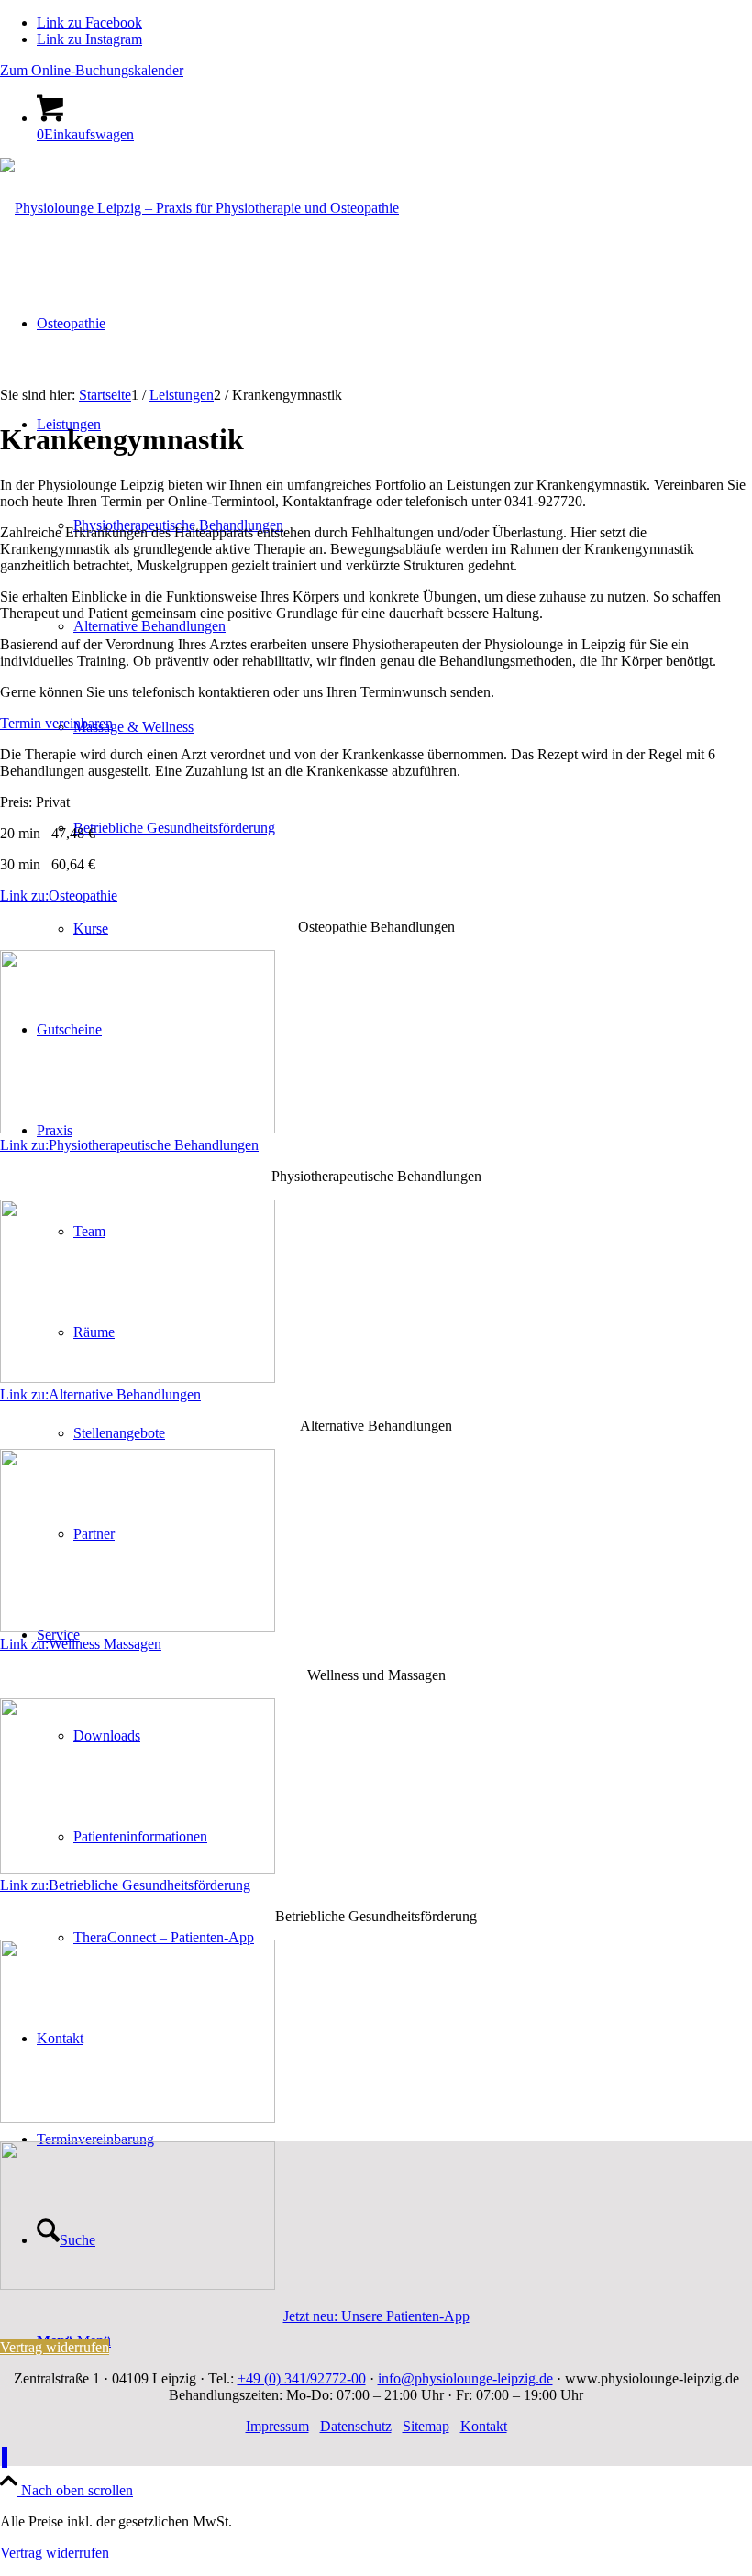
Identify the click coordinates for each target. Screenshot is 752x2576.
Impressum (277, 2426)
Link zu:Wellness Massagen (81, 1644)
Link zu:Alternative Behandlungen (100, 1394)
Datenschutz (356, 2426)
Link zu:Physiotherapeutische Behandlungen (129, 1145)
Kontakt (484, 2426)
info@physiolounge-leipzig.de (465, 2378)
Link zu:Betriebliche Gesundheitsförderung (125, 1885)
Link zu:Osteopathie (59, 896)
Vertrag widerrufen (55, 2553)
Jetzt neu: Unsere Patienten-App (376, 2316)
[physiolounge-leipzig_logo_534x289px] (199, 208)
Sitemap (426, 2426)
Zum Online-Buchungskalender (92, 70)
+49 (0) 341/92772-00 (302, 2378)
